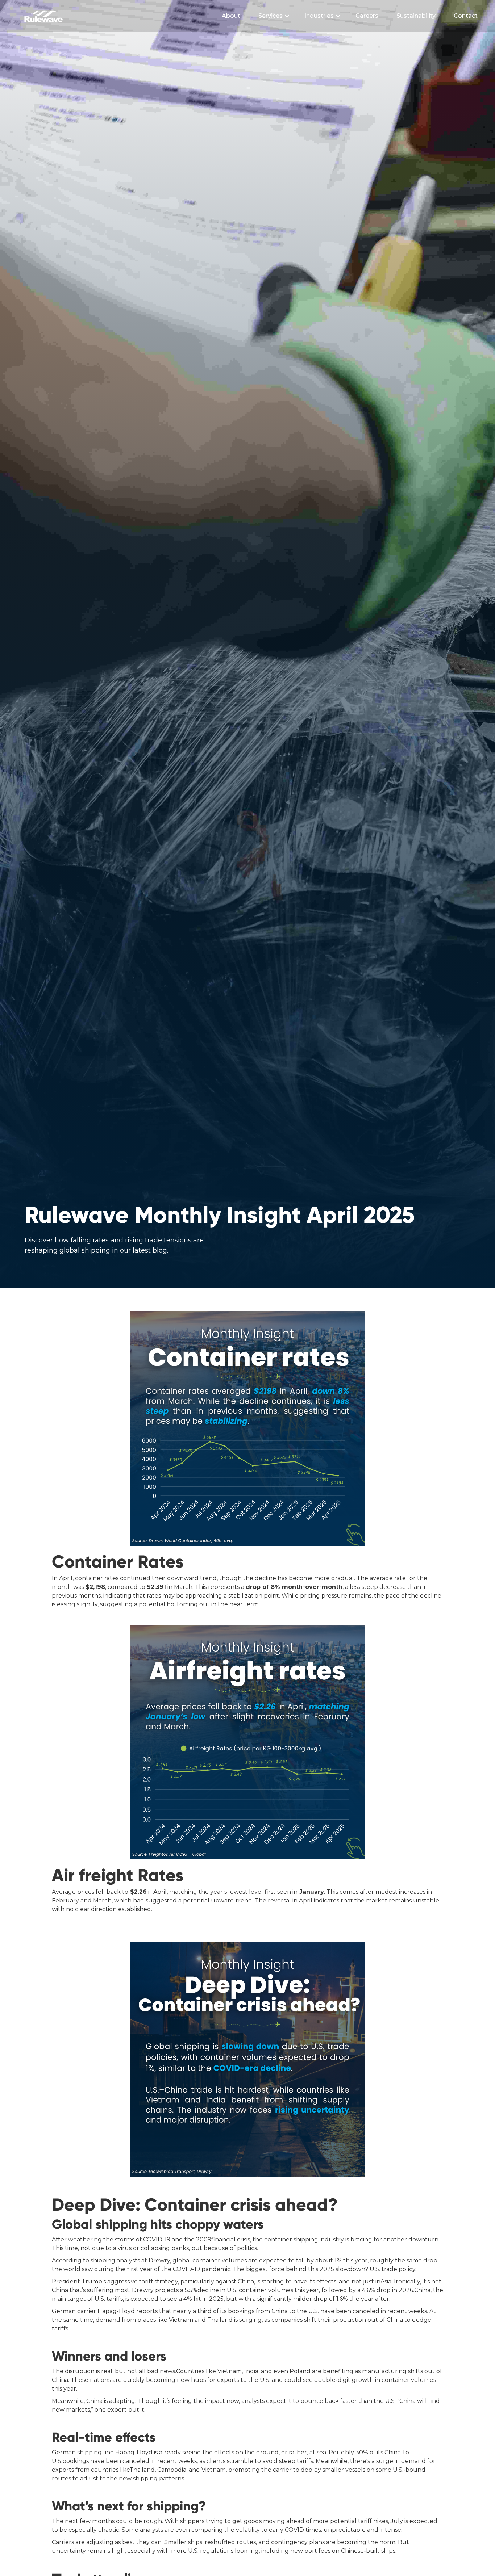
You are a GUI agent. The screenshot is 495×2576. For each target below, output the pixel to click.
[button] (274, 16)
